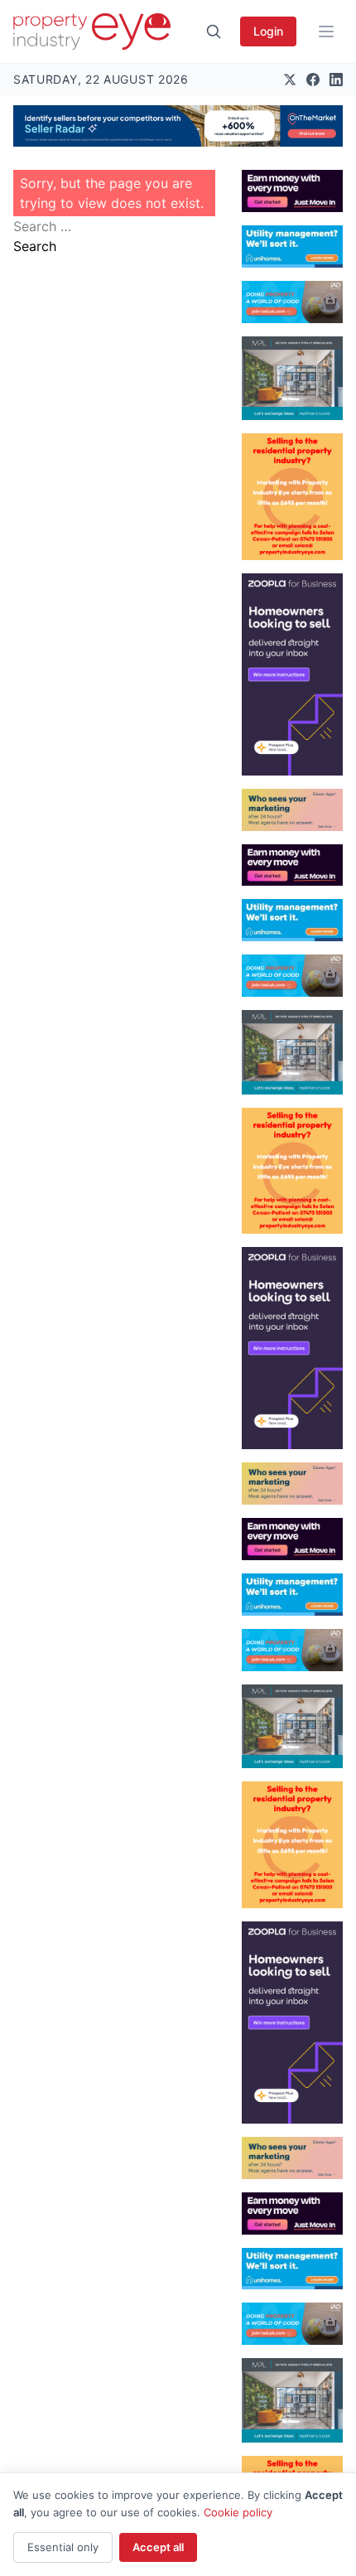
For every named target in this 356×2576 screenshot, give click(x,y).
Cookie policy (238, 2512)
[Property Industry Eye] (92, 31)
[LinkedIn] (336, 80)
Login (268, 31)
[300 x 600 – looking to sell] (292, 674)
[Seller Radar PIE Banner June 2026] (178, 126)
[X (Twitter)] (290, 80)
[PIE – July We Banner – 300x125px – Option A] (292, 191)
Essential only (63, 2547)
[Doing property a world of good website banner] (292, 302)
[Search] (214, 31)
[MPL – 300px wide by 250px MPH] (292, 379)
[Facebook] (313, 80)
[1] (292, 246)
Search (35, 246)
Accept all (158, 2547)
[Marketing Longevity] (292, 810)
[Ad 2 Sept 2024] (292, 497)
